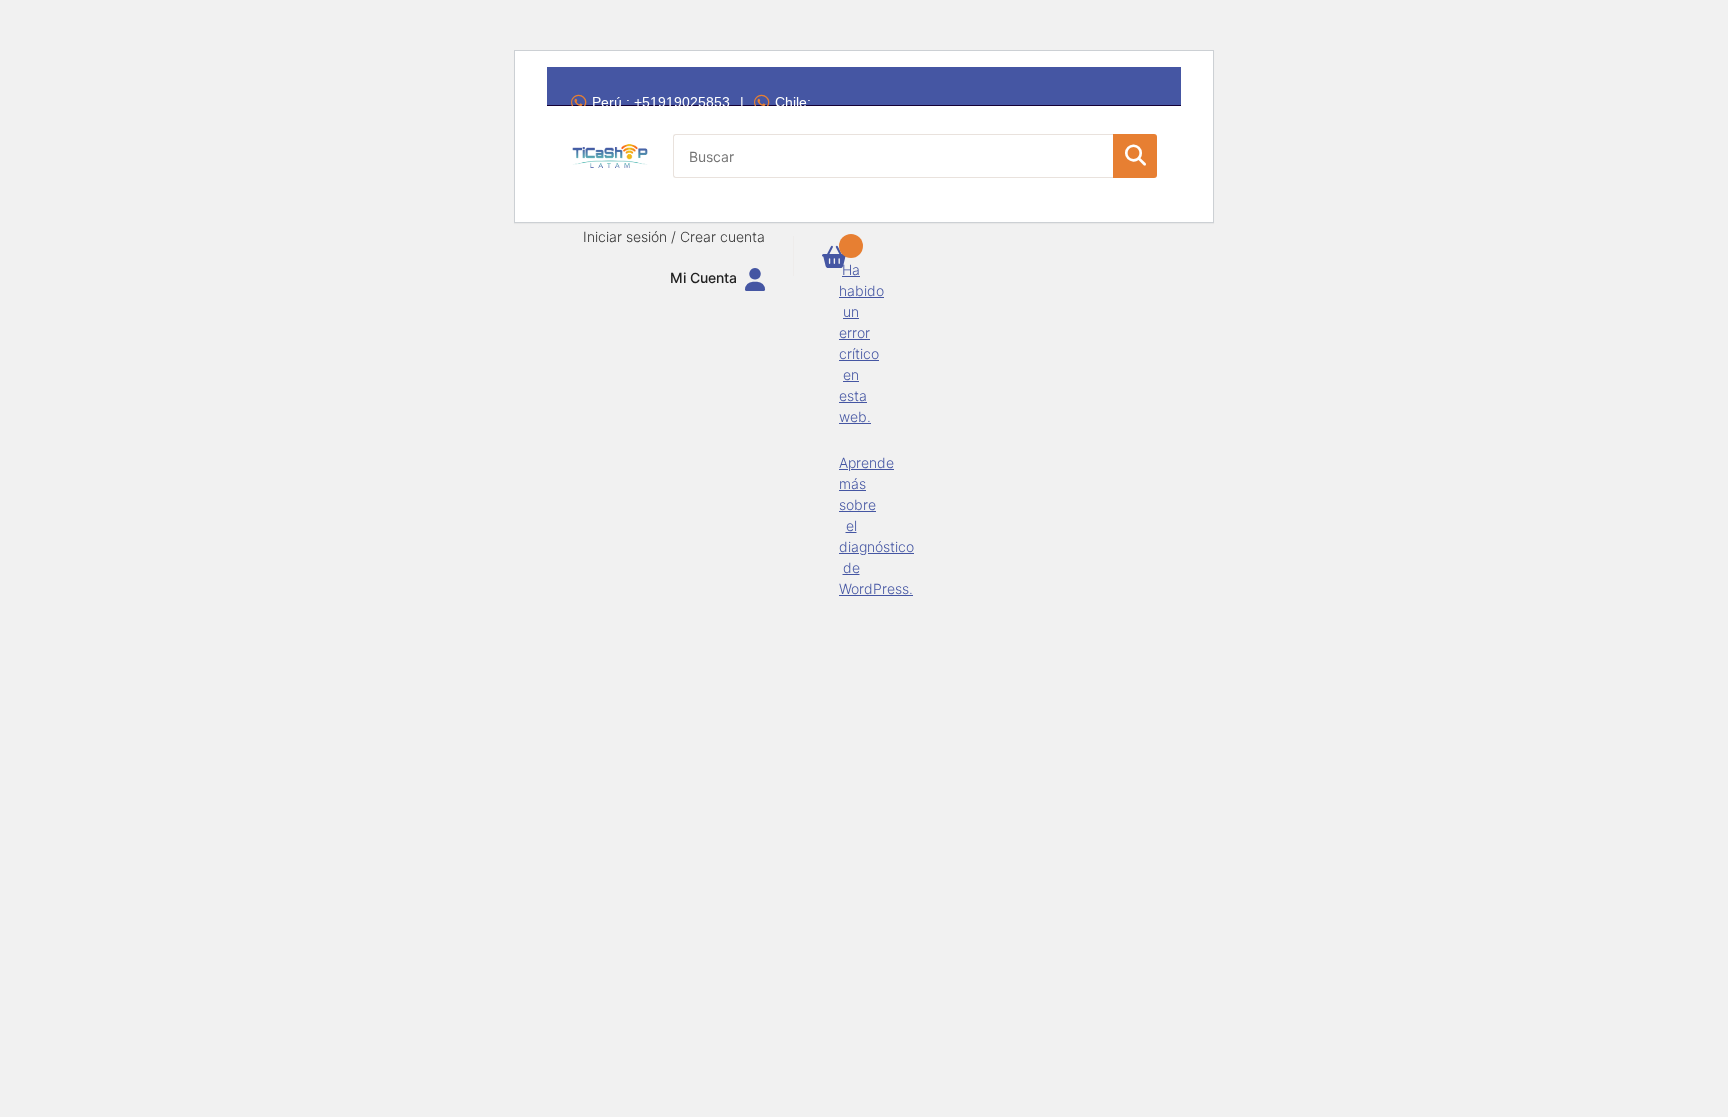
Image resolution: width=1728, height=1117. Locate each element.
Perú (661, 102)
